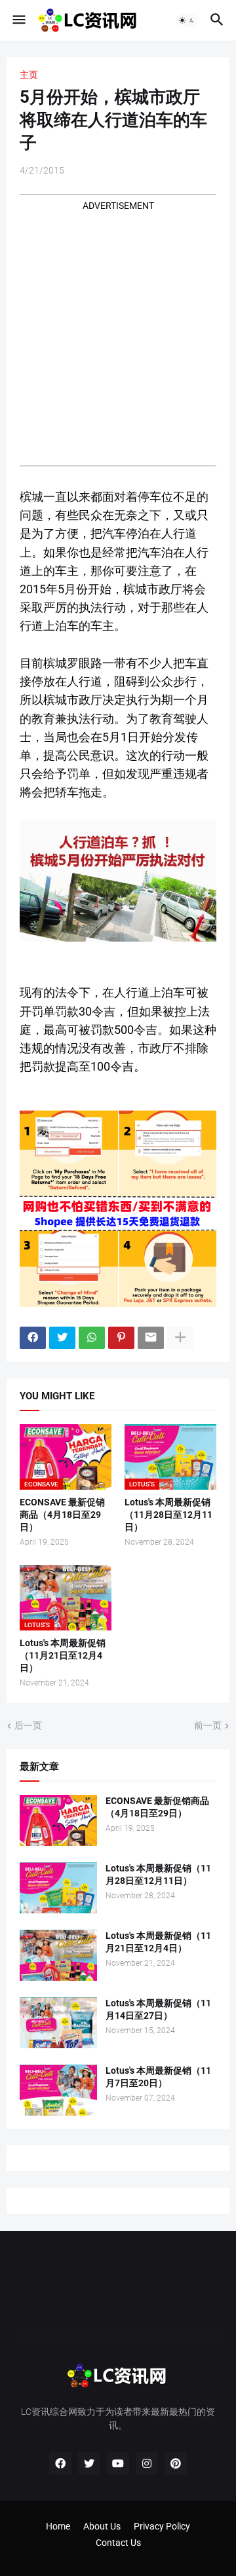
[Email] (151, 1338)
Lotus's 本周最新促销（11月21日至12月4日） (63, 1655)
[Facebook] (33, 1338)
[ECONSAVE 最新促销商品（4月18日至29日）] (58, 1820)
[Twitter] (62, 1338)
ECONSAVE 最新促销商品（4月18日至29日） (62, 1515)
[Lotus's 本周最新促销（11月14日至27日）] (58, 2023)
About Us (102, 2526)
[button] (18, 20)
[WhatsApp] (92, 1338)
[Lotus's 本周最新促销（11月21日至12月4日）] (58, 1955)
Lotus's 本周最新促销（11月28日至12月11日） (168, 1515)
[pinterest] (176, 2463)
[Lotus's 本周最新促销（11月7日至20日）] (58, 2090)
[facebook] (60, 2463)
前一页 (208, 1725)
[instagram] (147, 2463)
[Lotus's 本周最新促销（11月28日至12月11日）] (58, 1888)
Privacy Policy (162, 2526)
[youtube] (118, 2463)
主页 (29, 75)
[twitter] (89, 2463)
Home (58, 2526)
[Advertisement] (118, 330)
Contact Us (118, 2543)
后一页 (28, 1725)
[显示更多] (180, 1338)
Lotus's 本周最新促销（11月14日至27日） (158, 2009)
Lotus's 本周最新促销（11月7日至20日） (158, 2077)
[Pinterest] (121, 1338)
